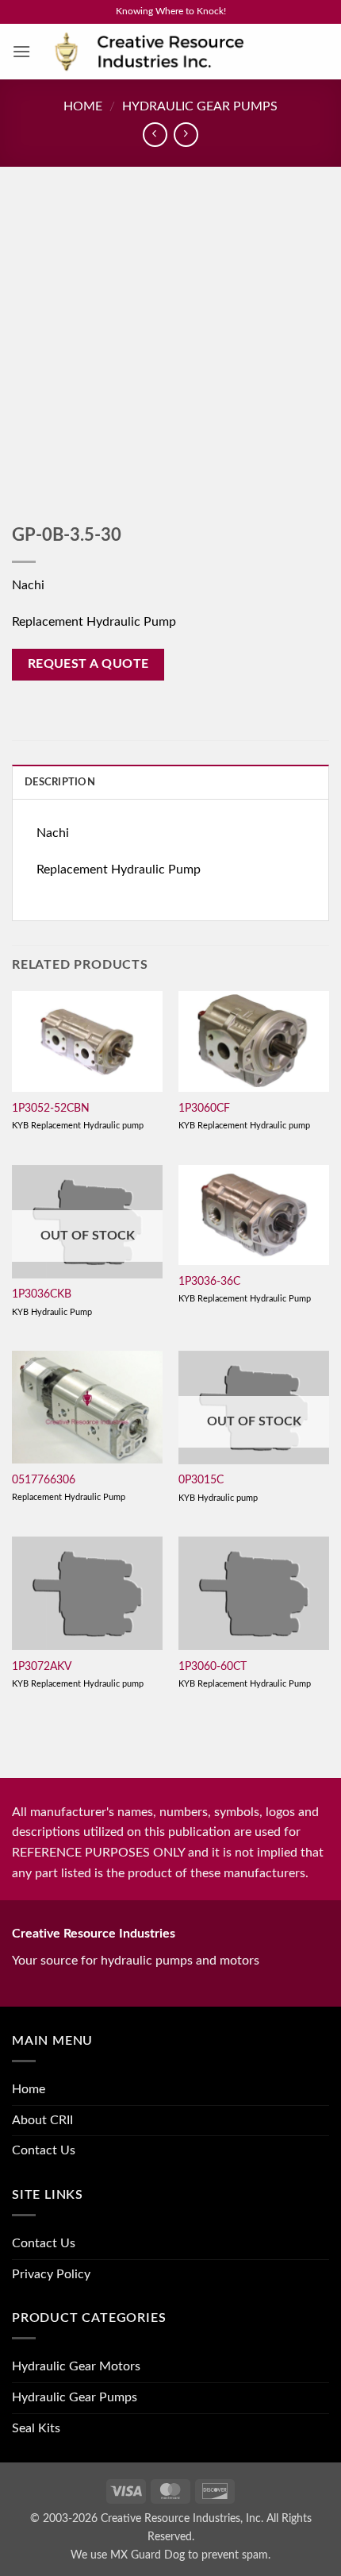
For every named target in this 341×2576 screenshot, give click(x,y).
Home (83, 106)
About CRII (42, 2120)
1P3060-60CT (213, 1667)
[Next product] (155, 135)
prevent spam (235, 2555)
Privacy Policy (51, 2274)
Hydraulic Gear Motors (76, 2366)
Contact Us (44, 2150)
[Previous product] (186, 135)
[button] (21, 51)
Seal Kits (36, 2428)
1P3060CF (204, 1109)
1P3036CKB (42, 1294)
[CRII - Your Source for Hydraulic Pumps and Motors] (174, 52)
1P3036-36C (209, 1282)
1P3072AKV (42, 1667)
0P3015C (201, 1480)
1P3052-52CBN (51, 1109)
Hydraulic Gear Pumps (200, 106)
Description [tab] (60, 782)
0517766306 (44, 1480)
